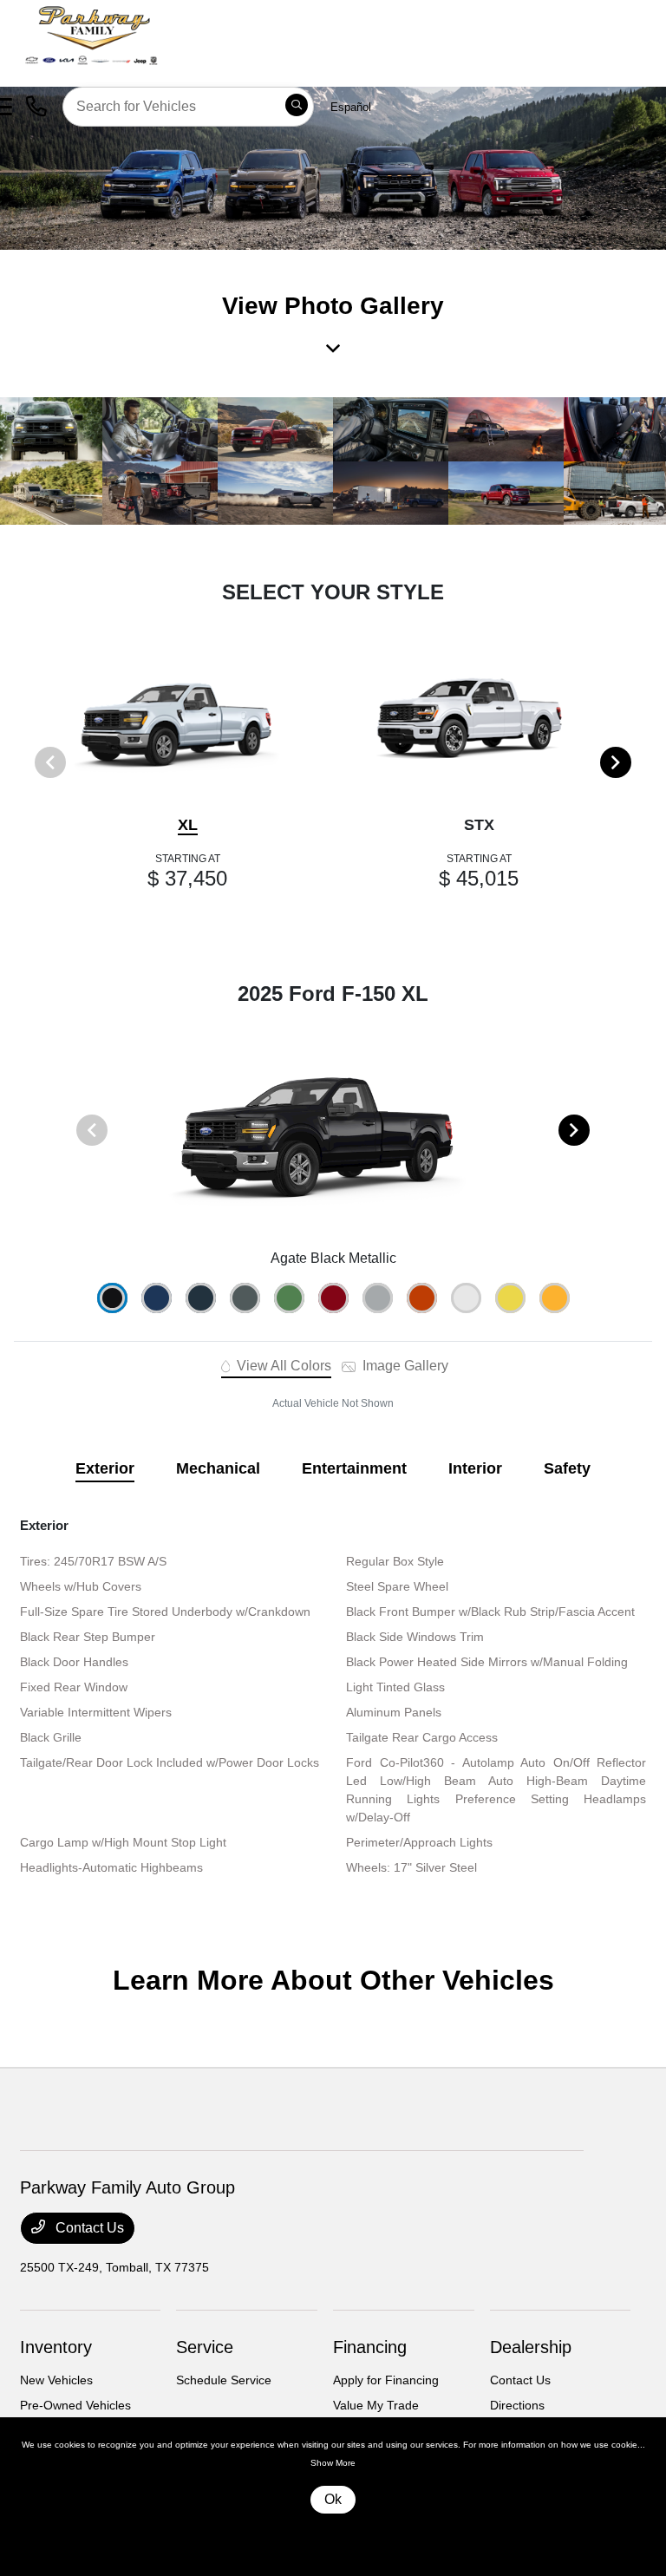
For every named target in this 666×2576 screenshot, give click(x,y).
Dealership (531, 2347)
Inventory (56, 2347)
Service (205, 2347)
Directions (517, 2405)
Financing (370, 2347)
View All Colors (282, 1366)
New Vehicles (56, 2380)
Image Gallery (404, 1366)
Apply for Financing (386, 2380)
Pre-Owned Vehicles (75, 2405)
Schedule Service (224, 2380)
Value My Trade (376, 2405)
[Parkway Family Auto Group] (156, 33)
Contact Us (88, 2228)
